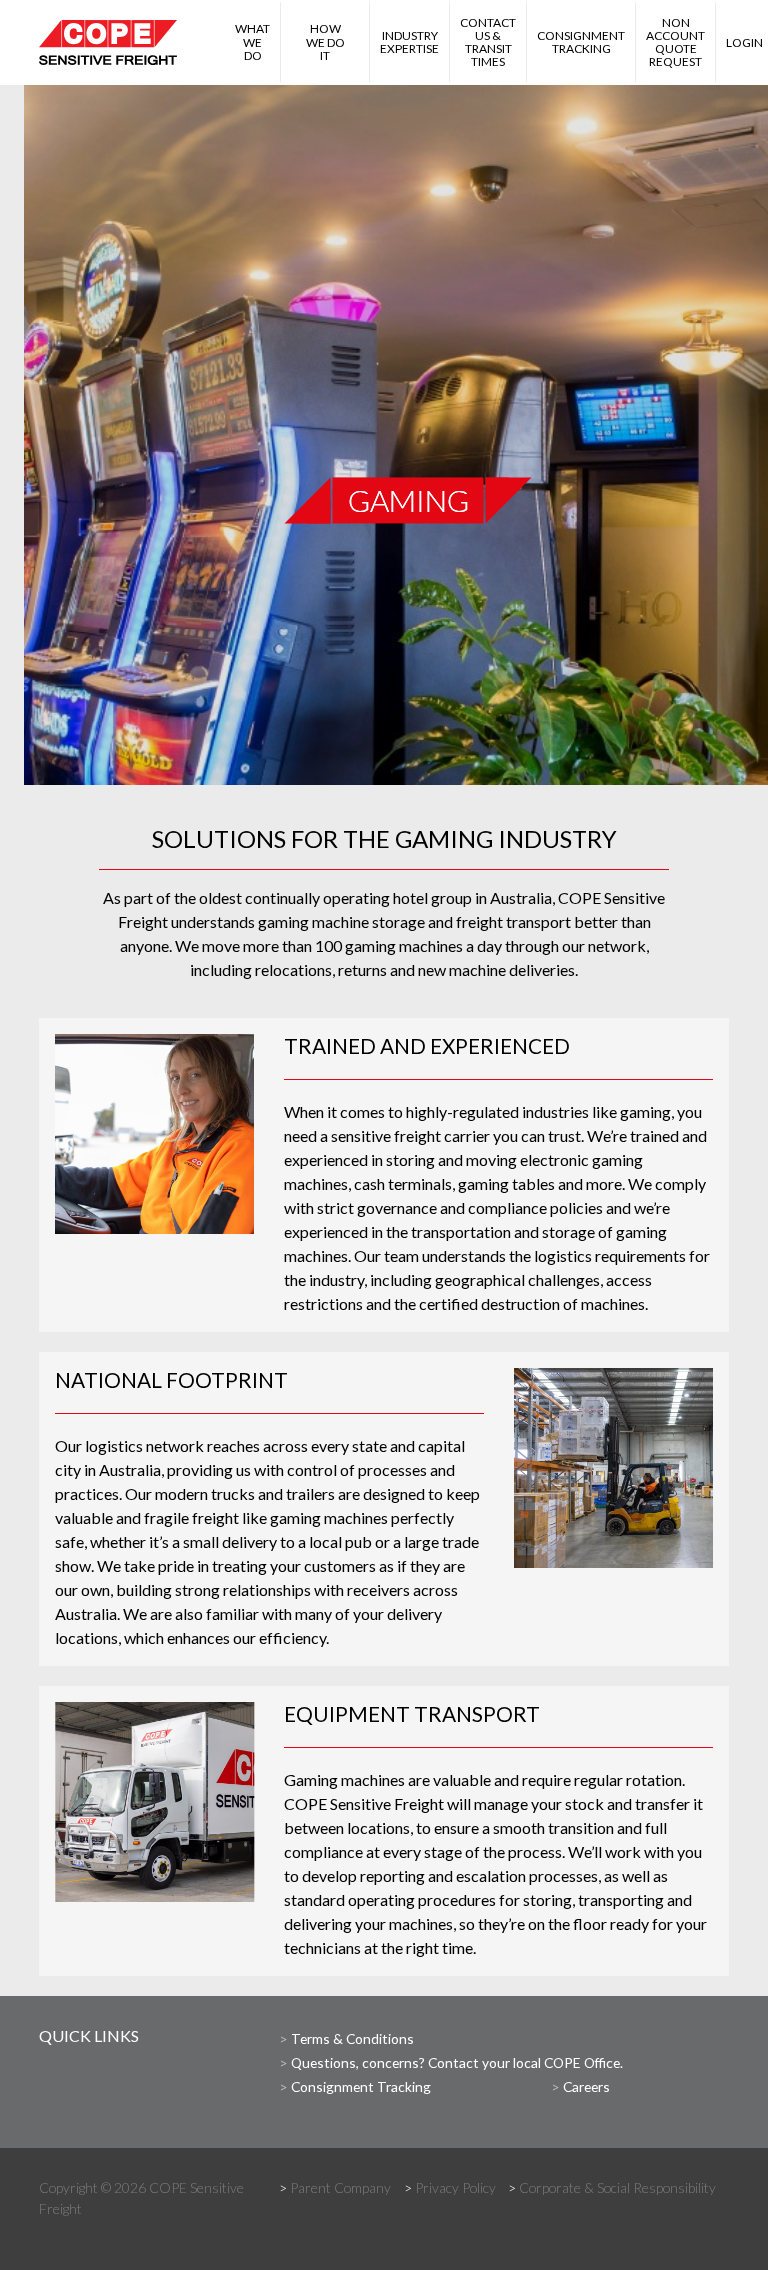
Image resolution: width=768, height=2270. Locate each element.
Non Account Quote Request (675, 42)
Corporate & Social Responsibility (617, 2187)
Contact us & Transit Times (488, 42)
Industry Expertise (409, 42)
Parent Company (340, 2187)
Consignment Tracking (581, 42)
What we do (252, 43)
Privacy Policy (455, 2187)
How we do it (325, 42)
